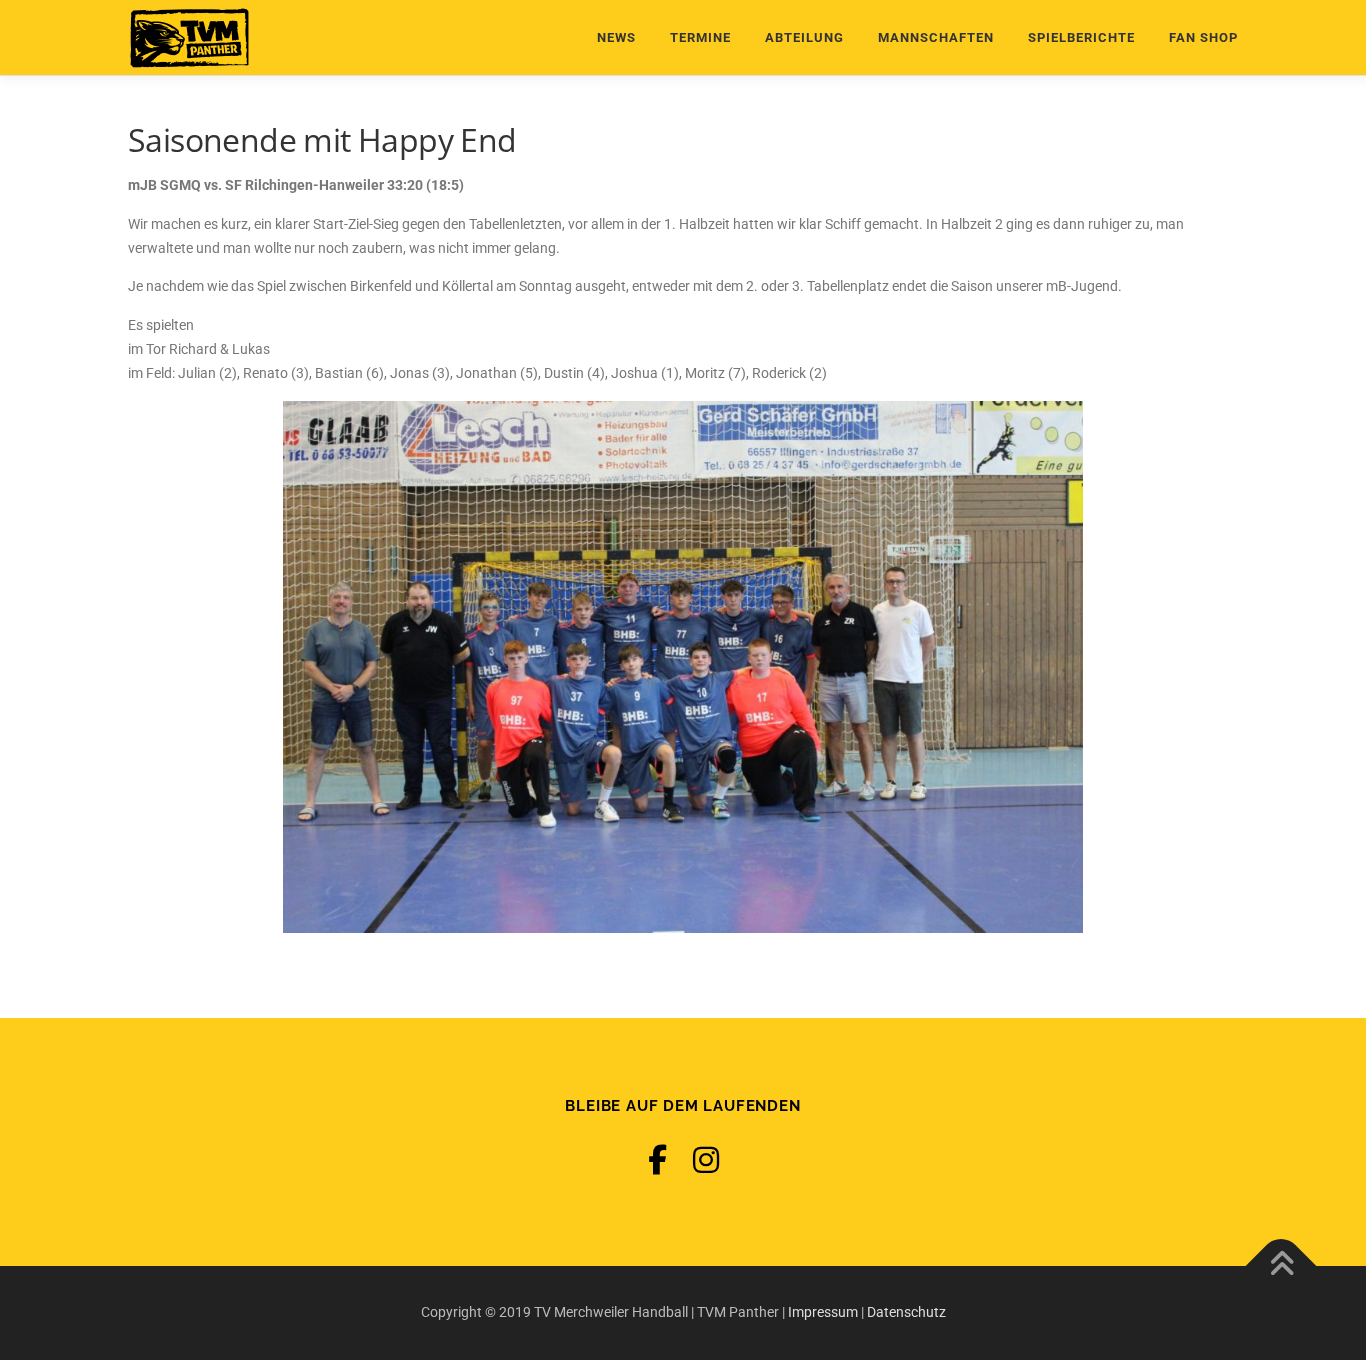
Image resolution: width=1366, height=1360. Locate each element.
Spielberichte (1081, 37)
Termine (700, 37)
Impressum (823, 1312)
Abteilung (804, 37)
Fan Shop (1203, 37)
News (616, 37)
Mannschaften (936, 37)
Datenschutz (906, 1312)
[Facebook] (657, 1160)
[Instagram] (706, 1160)
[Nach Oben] (1281, 1266)
